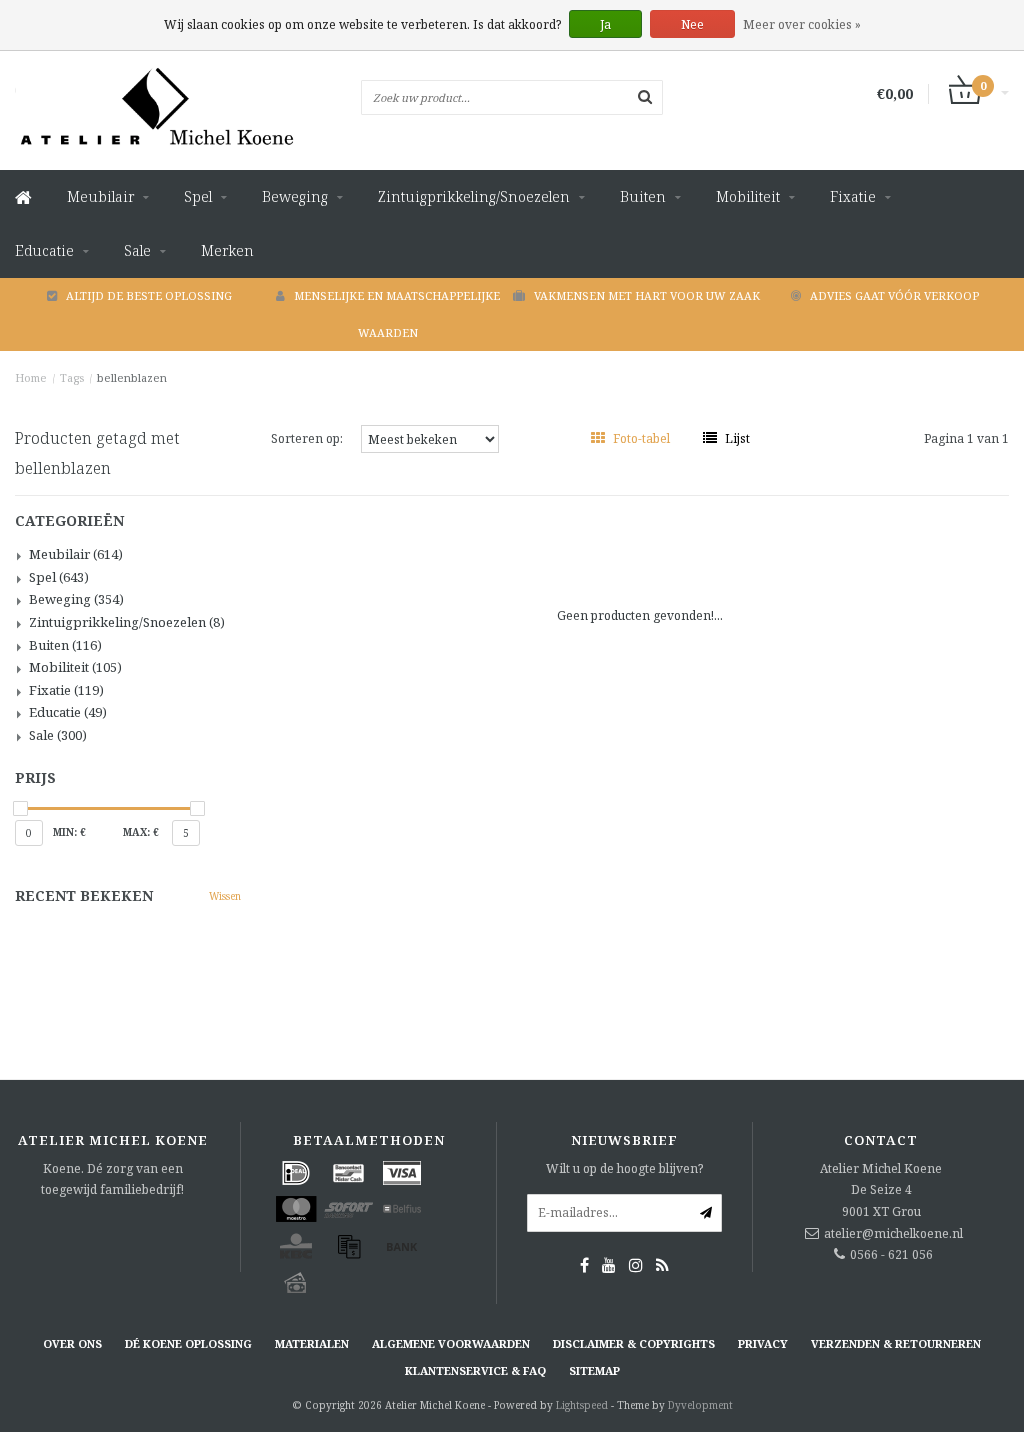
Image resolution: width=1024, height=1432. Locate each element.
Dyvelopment (700, 1405)
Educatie (44, 250)
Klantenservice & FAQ (475, 1370)
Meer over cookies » (802, 24)
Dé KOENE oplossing (188, 1343)
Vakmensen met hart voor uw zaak (647, 295)
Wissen (225, 896)
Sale (137, 250)
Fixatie (853, 196)
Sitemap (594, 1370)
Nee (692, 24)
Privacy (763, 1343)
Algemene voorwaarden (451, 1343)
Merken (227, 250)
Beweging (295, 196)
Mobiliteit (748, 196)
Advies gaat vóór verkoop (894, 295)
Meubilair (100, 196)
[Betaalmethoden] (296, 1173)
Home (31, 377)
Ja (605, 24)
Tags (72, 377)
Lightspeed (582, 1405)
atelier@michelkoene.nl (893, 1233)
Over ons (72, 1343)
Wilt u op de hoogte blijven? (624, 1168)
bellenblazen (132, 377)
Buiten (643, 196)
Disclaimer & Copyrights (634, 1343)
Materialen (312, 1343)
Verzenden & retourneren (896, 1343)
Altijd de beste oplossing (149, 295)
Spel (198, 196)
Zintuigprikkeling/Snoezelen (474, 196)
